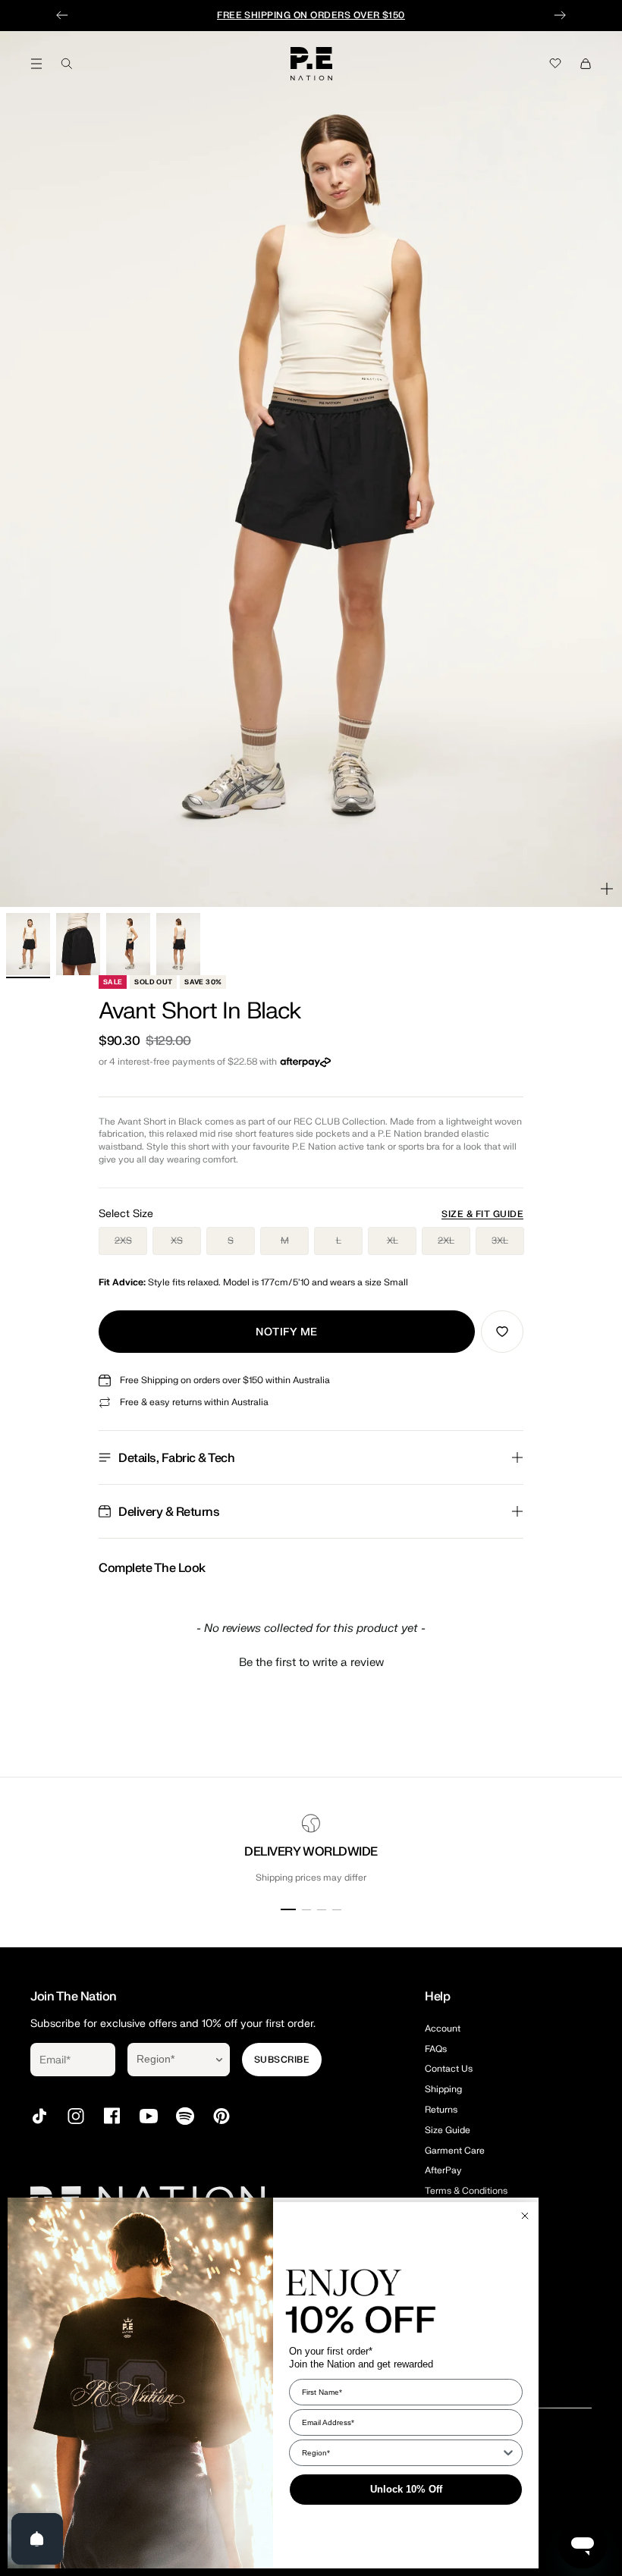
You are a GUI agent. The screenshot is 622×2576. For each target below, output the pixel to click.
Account (443, 2028)
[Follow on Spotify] (185, 2116)
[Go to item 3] (128, 944)
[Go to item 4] (178, 944)
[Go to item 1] (28, 944)
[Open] (37, 2539)
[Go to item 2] (78, 944)
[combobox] (168, 2060)
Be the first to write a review (311, 1663)
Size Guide (448, 2130)
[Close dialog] (525, 2216)
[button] (311, 1661)
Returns (441, 2110)
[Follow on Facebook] (112, 2116)
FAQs (436, 2049)
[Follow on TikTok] (39, 2116)
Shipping (443, 2089)
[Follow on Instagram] (76, 2116)
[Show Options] (219, 2060)
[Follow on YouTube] (149, 2116)
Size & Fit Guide (482, 1214)
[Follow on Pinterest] (221, 2116)
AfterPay (443, 2170)
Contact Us (449, 2069)
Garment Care (455, 2151)
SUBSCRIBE (282, 2060)
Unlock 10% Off (406, 2489)
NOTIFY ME (287, 1332)
